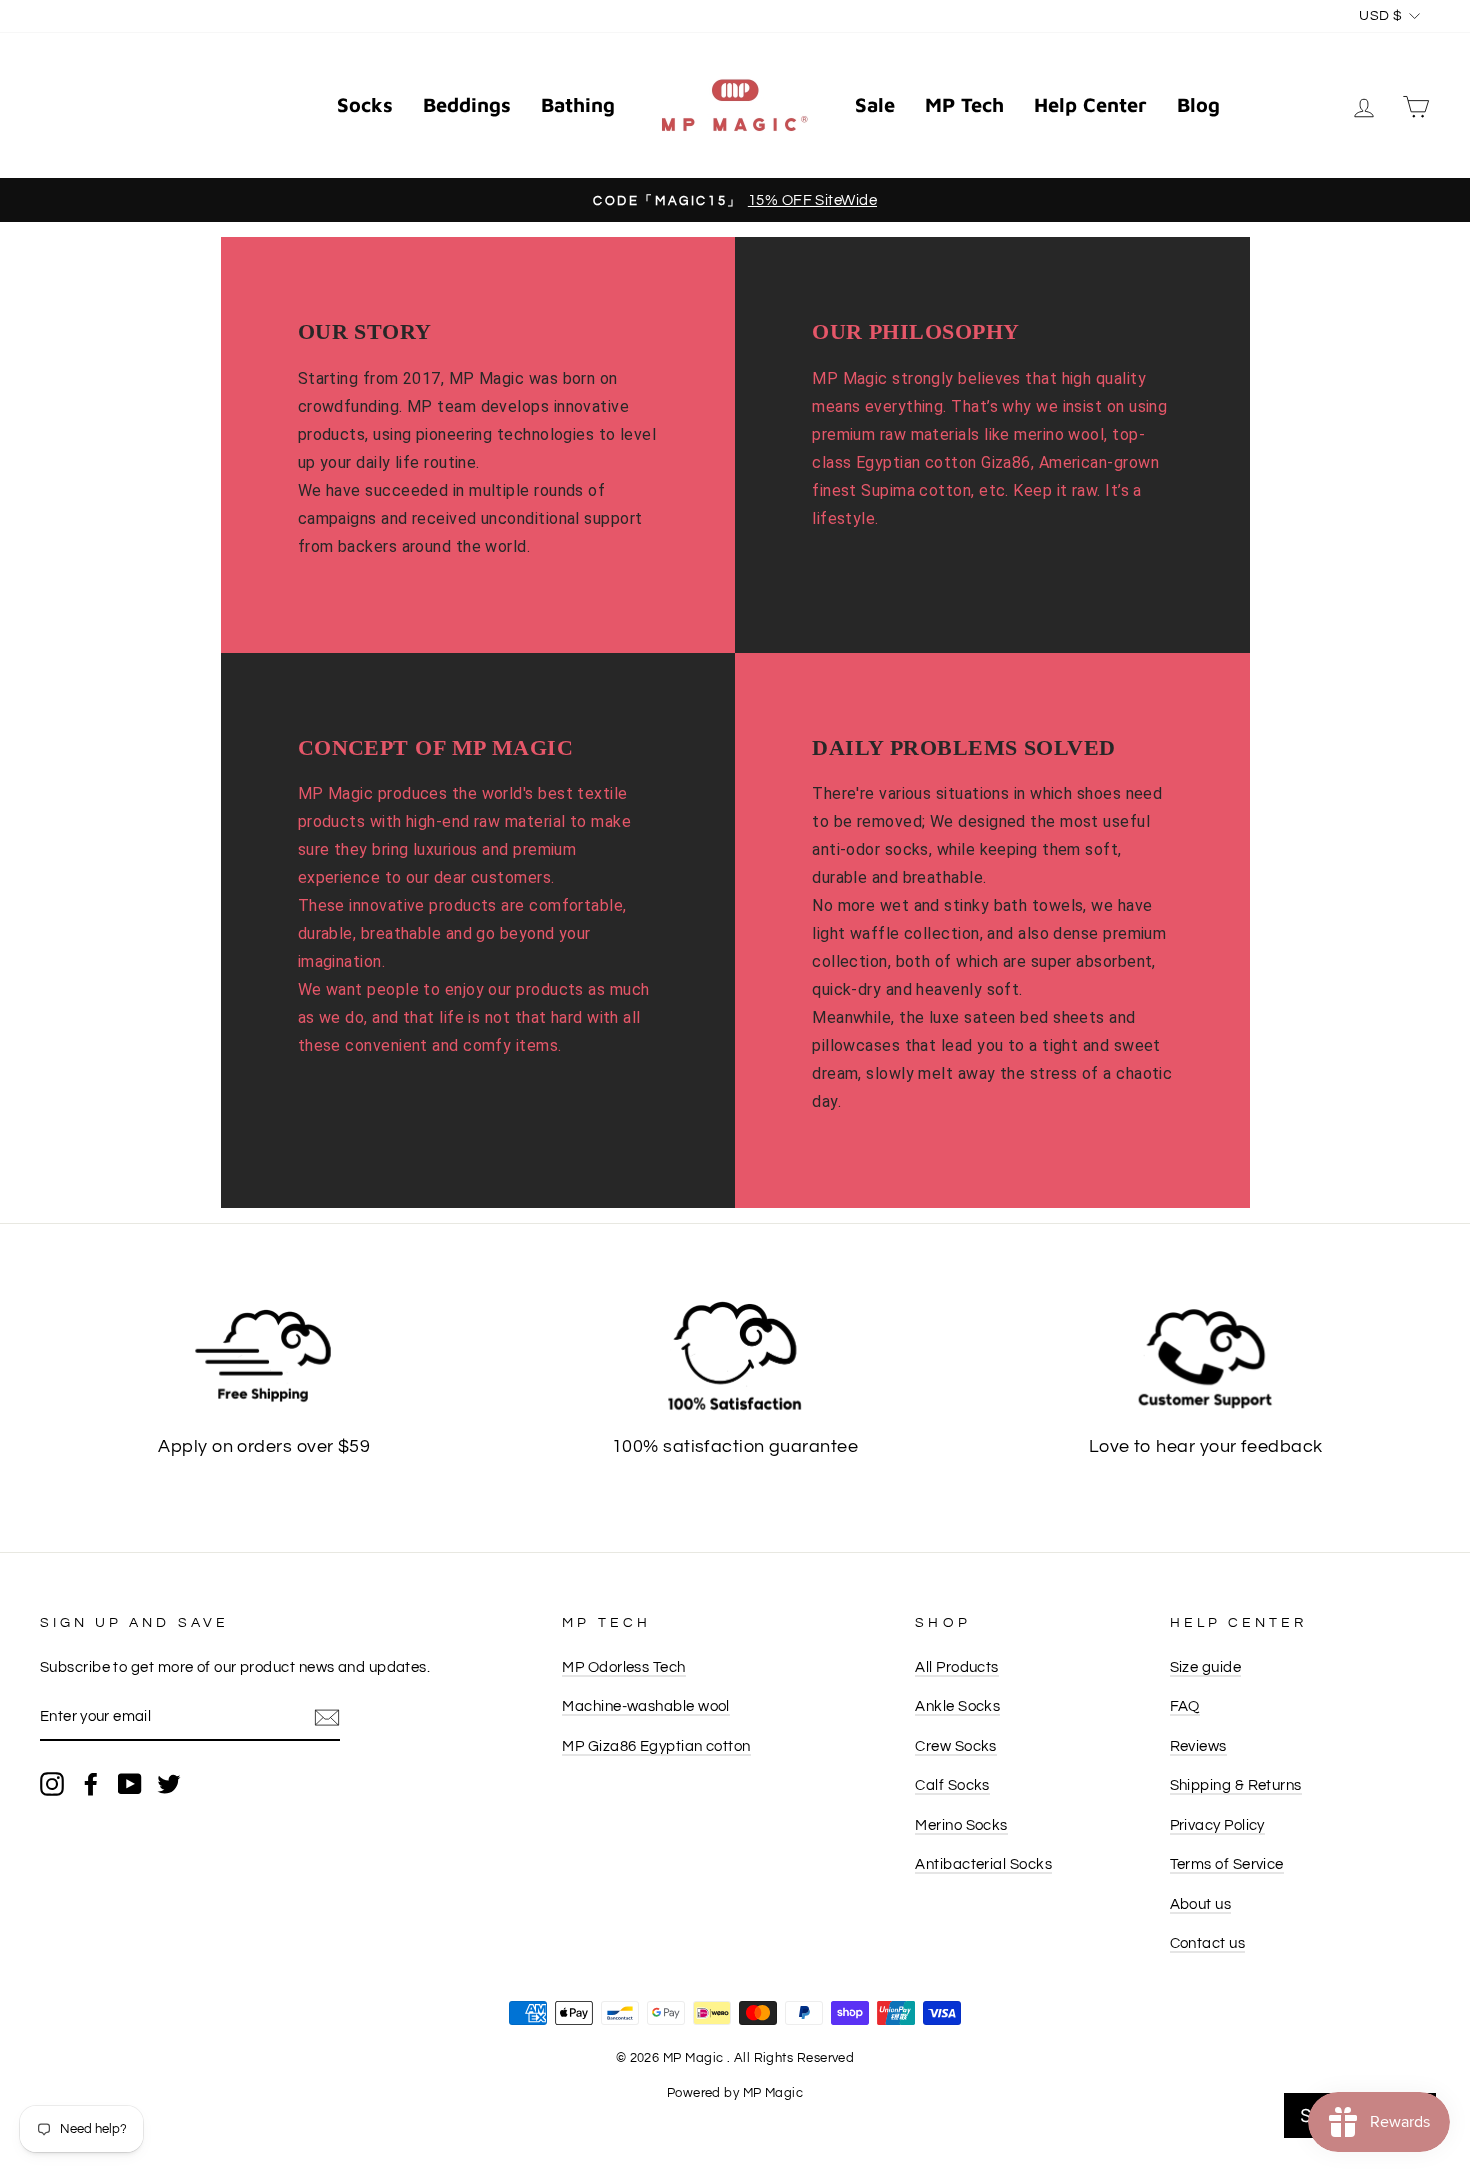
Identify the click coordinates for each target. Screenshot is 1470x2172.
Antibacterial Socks (983, 1864)
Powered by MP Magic (735, 2093)
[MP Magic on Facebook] (91, 1783)
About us (1201, 1904)
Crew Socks (956, 1746)
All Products (956, 1667)
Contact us (1208, 1943)
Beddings (467, 104)
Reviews (1198, 1746)
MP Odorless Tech (623, 1667)
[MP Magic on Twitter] (169, 1783)
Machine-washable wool (645, 1706)
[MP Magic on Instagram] (52, 1783)
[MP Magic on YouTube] (130, 1783)
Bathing (578, 104)
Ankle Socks (957, 1706)
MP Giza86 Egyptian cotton (656, 1746)
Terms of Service (1227, 1864)
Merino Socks (961, 1825)
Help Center (1090, 104)
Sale (875, 104)
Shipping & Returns (1236, 1785)
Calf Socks (952, 1785)
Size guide (1206, 1667)
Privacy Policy (1217, 1825)
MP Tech (964, 104)
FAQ (1185, 1706)
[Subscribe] (327, 1717)
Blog (1198, 104)
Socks (365, 104)
